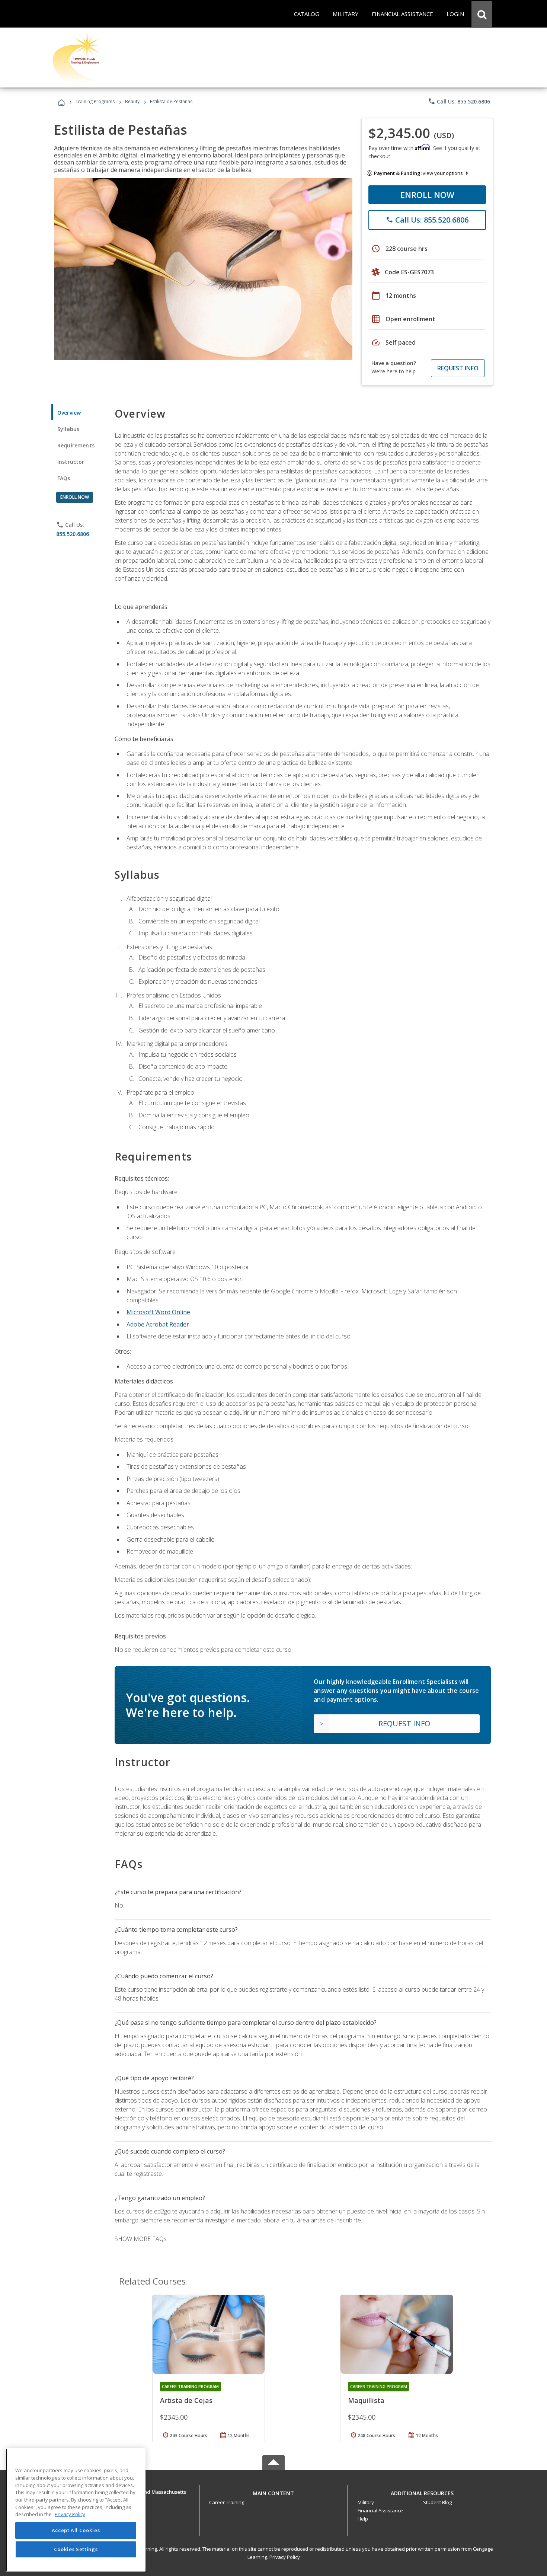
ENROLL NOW (427, 195)
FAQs (64, 478)
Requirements (76, 445)
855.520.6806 (73, 534)
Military (366, 2502)
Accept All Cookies (76, 2530)
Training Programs (95, 101)
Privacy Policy (285, 2557)
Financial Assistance (380, 2510)
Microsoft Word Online (158, 1312)
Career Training (227, 2502)
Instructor (71, 462)
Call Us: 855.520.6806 (459, 101)
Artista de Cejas (186, 2400)
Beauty (132, 101)
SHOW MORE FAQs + (143, 2239)
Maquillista (366, 2400)
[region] (76, 2510)
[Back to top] (273, 2491)
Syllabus (68, 429)
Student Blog (437, 2502)
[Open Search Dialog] (482, 14)
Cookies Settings (76, 2549)
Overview (69, 413)
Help (363, 2519)
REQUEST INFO (458, 368)
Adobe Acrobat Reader (158, 1324)
